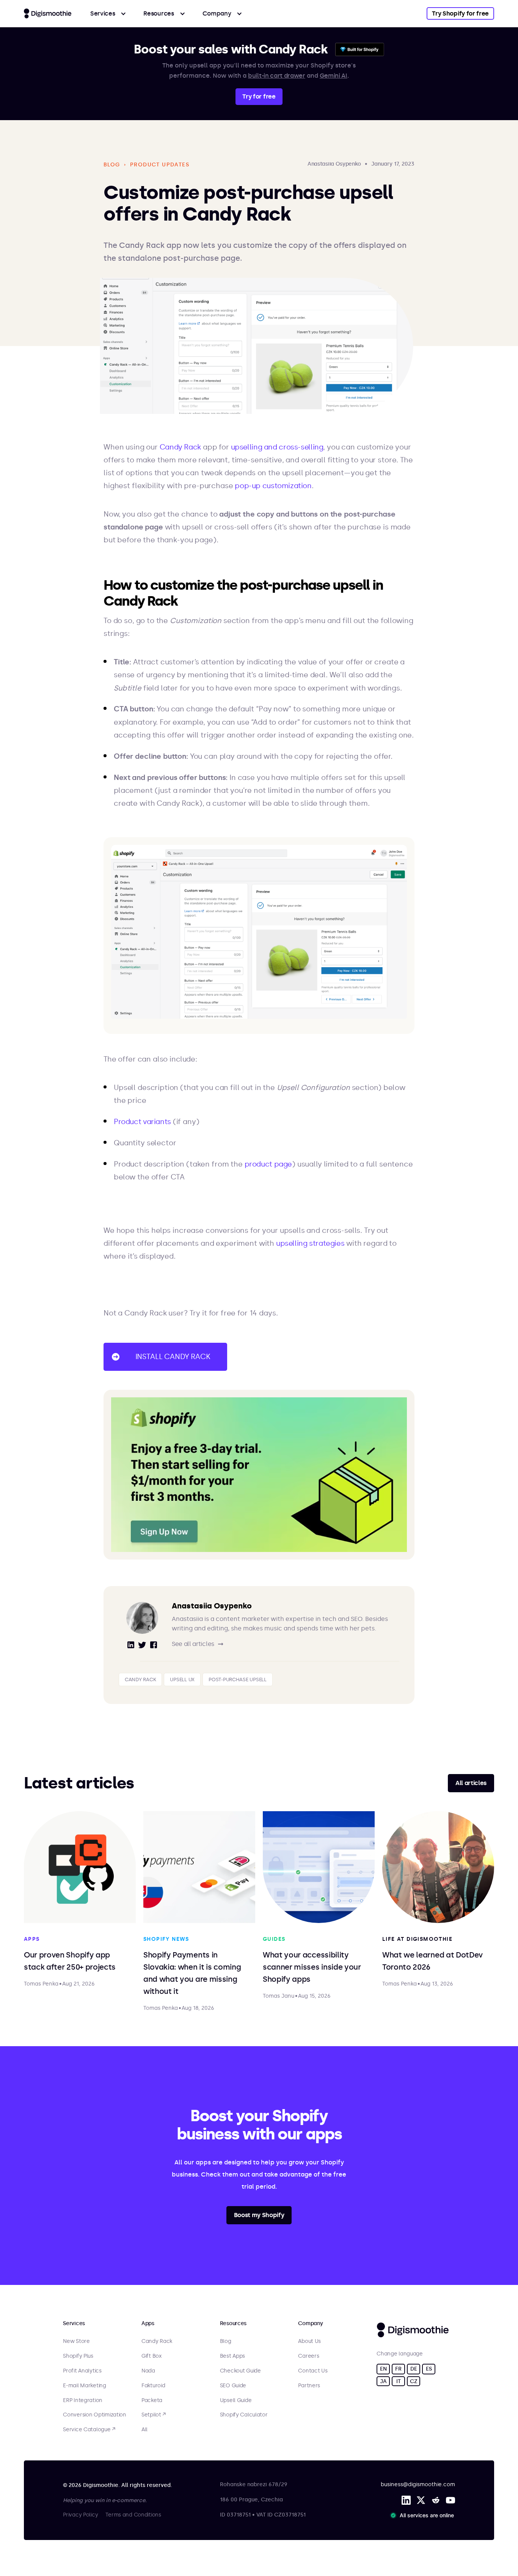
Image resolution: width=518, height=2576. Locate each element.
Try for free (259, 96)
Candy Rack (180, 447)
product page (268, 1164)
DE (414, 2369)
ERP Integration (83, 2401)
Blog (226, 2341)
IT (398, 2381)
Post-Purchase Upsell (238, 1679)
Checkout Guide (240, 2371)
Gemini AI (334, 76)
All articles (471, 1783)
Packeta (152, 2401)
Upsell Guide (236, 2401)
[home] (48, 13)
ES (429, 2369)
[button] (108, 13)
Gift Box (151, 2356)
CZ (414, 2381)
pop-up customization (273, 486)
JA (383, 2381)
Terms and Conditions (133, 2515)
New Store (76, 2341)
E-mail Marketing (85, 2386)
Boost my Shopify (259, 2215)
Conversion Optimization (95, 2415)
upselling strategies (310, 1243)
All (144, 2430)
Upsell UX (182, 1679)
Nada (148, 2371)
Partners (309, 2386)
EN (383, 2369)
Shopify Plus (78, 2356)
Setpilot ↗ (154, 2415)
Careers (308, 2356)
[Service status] (424, 2515)
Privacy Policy (80, 2515)
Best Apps (232, 2356)
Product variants (142, 1122)
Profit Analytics (82, 2371)
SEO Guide (233, 2386)
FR (398, 2369)
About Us (309, 2341)
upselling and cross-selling (277, 447)
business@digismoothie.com (418, 2484)
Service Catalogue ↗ (89, 2430)
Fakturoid (153, 2386)
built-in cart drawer (277, 76)
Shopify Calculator (244, 2415)
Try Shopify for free (460, 13)
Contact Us (313, 2371)
